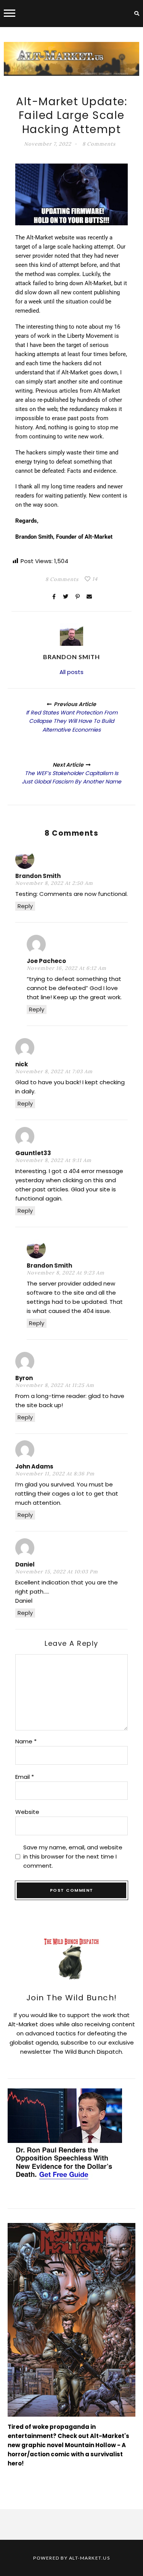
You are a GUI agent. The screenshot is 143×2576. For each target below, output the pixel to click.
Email (25, 1777)
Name (26, 1741)
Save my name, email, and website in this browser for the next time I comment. (73, 1856)
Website (27, 1812)
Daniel (25, 1564)
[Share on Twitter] (66, 597)
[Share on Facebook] (54, 597)
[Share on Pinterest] (77, 597)
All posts (71, 672)
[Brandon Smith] (71, 635)
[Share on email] (89, 597)
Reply (25, 906)
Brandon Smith (38, 876)
